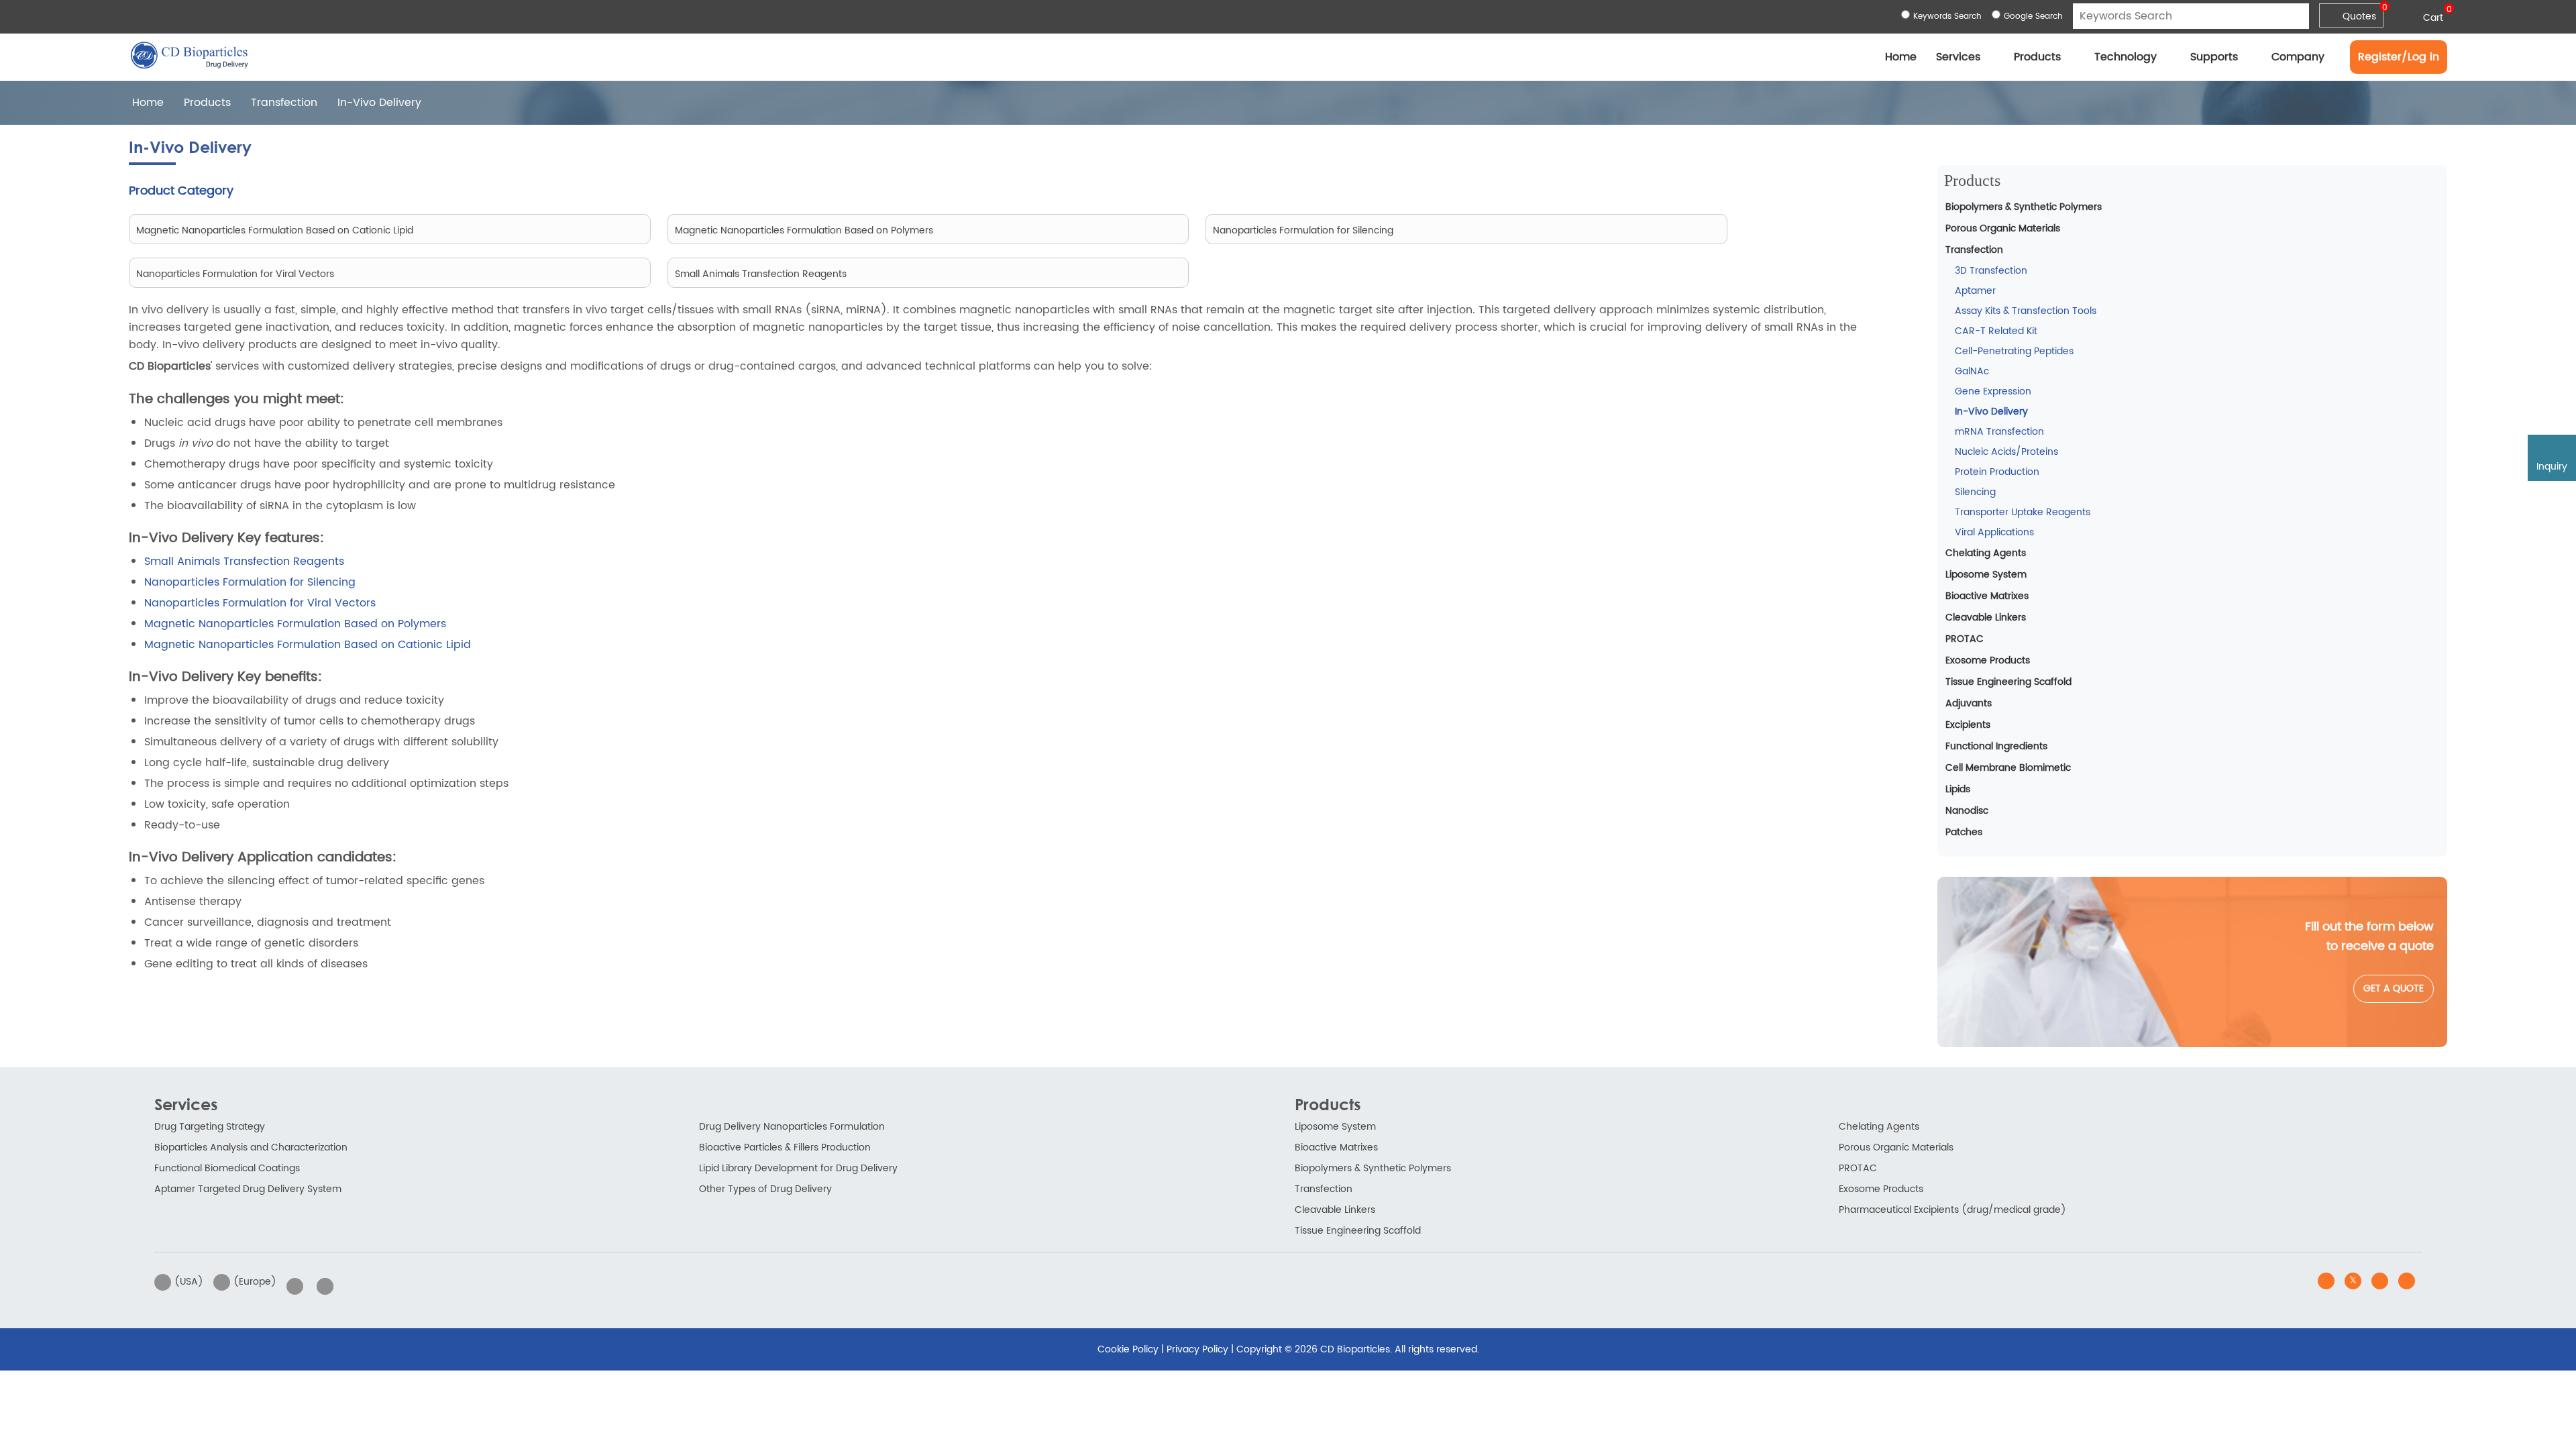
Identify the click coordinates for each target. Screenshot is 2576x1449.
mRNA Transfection (1999, 432)
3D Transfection (1991, 271)
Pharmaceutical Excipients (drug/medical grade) (1952, 1210)
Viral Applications (1994, 532)
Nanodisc (1967, 811)
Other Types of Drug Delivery (765, 1189)
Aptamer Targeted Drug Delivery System (248, 1189)
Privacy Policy (1197, 1349)
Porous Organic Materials (2003, 228)
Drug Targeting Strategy (210, 1127)
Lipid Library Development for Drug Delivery (798, 1168)
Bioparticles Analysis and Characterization (251, 1147)
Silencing (1975, 492)
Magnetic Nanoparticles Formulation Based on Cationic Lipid (308, 645)
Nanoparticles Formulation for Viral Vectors (260, 603)
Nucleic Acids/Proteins (2006, 452)
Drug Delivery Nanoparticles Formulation (792, 1127)
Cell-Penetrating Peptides (2014, 351)
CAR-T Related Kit (1996, 331)
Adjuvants (1969, 703)
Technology (2126, 57)
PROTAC (1965, 639)
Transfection (284, 103)
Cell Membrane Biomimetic (2008, 768)
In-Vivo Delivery (1991, 412)
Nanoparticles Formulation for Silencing (250, 582)
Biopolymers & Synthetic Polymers (2024, 207)
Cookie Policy (1128, 1349)
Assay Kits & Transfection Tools (2026, 311)
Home (1901, 57)
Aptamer (1975, 291)
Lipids (1958, 789)
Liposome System (1986, 575)
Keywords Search (1947, 16)
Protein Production (1997, 472)
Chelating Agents (1986, 553)
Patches (1964, 832)
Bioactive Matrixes (1987, 596)
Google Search (2033, 16)
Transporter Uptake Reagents (2023, 512)
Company (2298, 57)
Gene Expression (1993, 391)
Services (1958, 57)
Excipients (1968, 725)
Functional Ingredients (1996, 746)
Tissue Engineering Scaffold (2008, 682)
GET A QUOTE (2394, 988)
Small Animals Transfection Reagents (244, 561)
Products (2037, 57)
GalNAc (1972, 371)
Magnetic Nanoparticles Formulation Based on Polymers (295, 624)
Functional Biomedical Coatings (227, 1168)
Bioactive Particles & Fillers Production (785, 1147)
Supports (2214, 57)
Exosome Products (1988, 660)
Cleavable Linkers (1986, 618)
